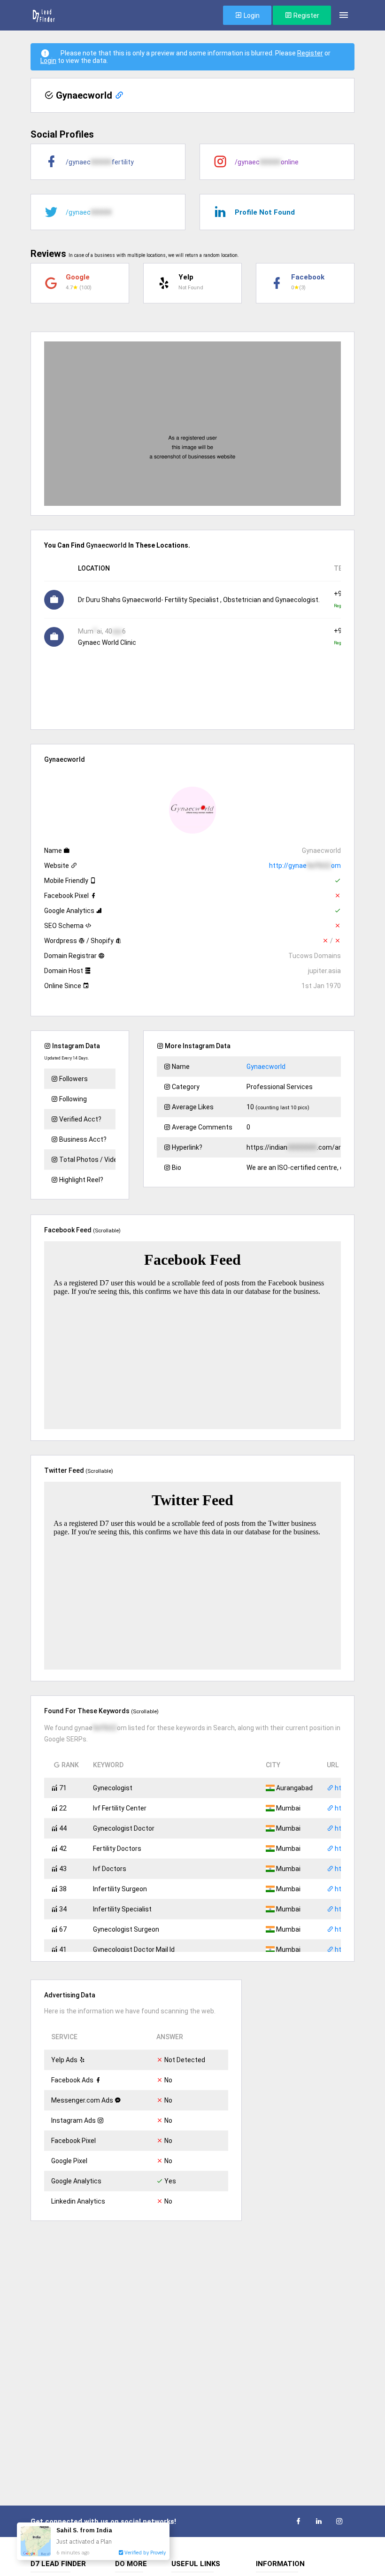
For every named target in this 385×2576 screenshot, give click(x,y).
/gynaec (89, 212)
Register (306, 15)
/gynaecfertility (100, 162)
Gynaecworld (266, 1067)
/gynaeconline (267, 162)
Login (251, 15)
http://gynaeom (305, 866)
